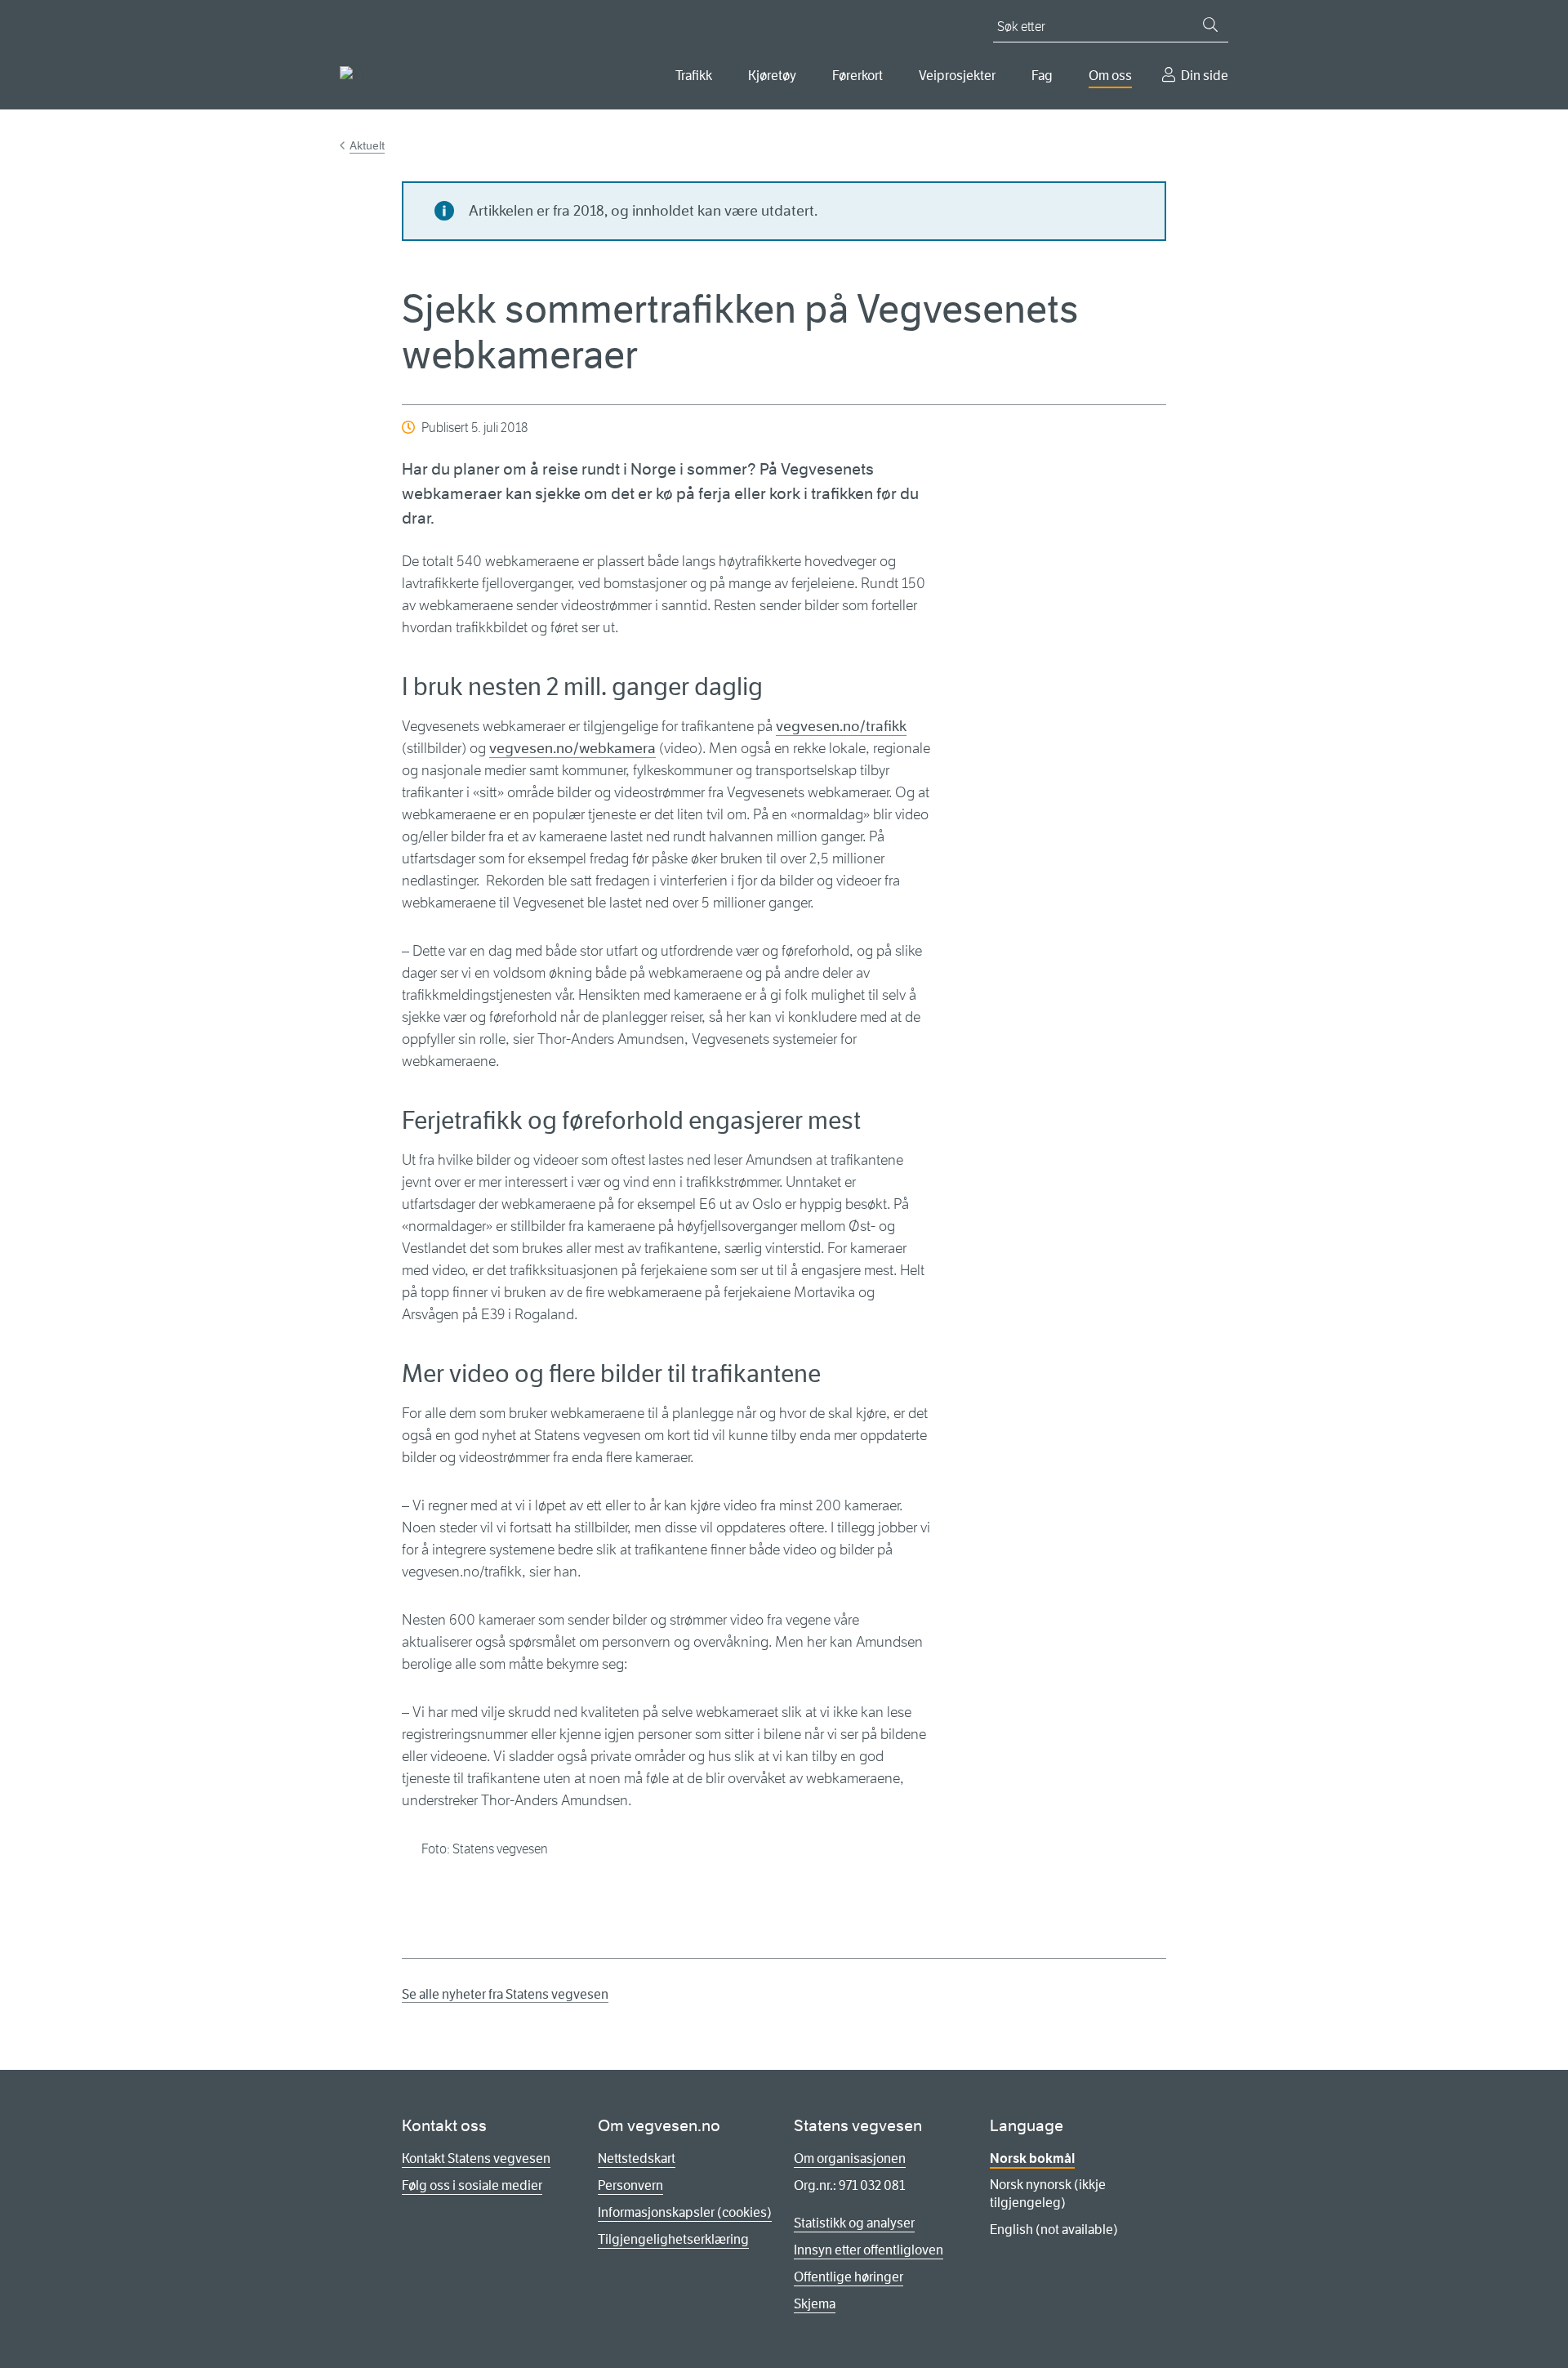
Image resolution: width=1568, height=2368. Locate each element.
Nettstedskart (637, 2158)
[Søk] (1210, 25)
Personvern (630, 2185)
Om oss (1110, 76)
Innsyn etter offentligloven (869, 2250)
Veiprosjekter (957, 76)
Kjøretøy (772, 76)
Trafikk (694, 76)
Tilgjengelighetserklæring (673, 2239)
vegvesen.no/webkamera (572, 748)
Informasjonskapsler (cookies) (685, 2212)
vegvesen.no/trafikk (841, 726)
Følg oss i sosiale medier (472, 2185)
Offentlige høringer (849, 2277)
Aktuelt (367, 145)
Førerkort (857, 76)
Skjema (815, 2304)
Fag (1042, 76)
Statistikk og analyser (854, 2223)
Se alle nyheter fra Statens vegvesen (505, 1994)
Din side (1205, 76)
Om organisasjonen (850, 2158)
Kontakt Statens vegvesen (476, 2158)
